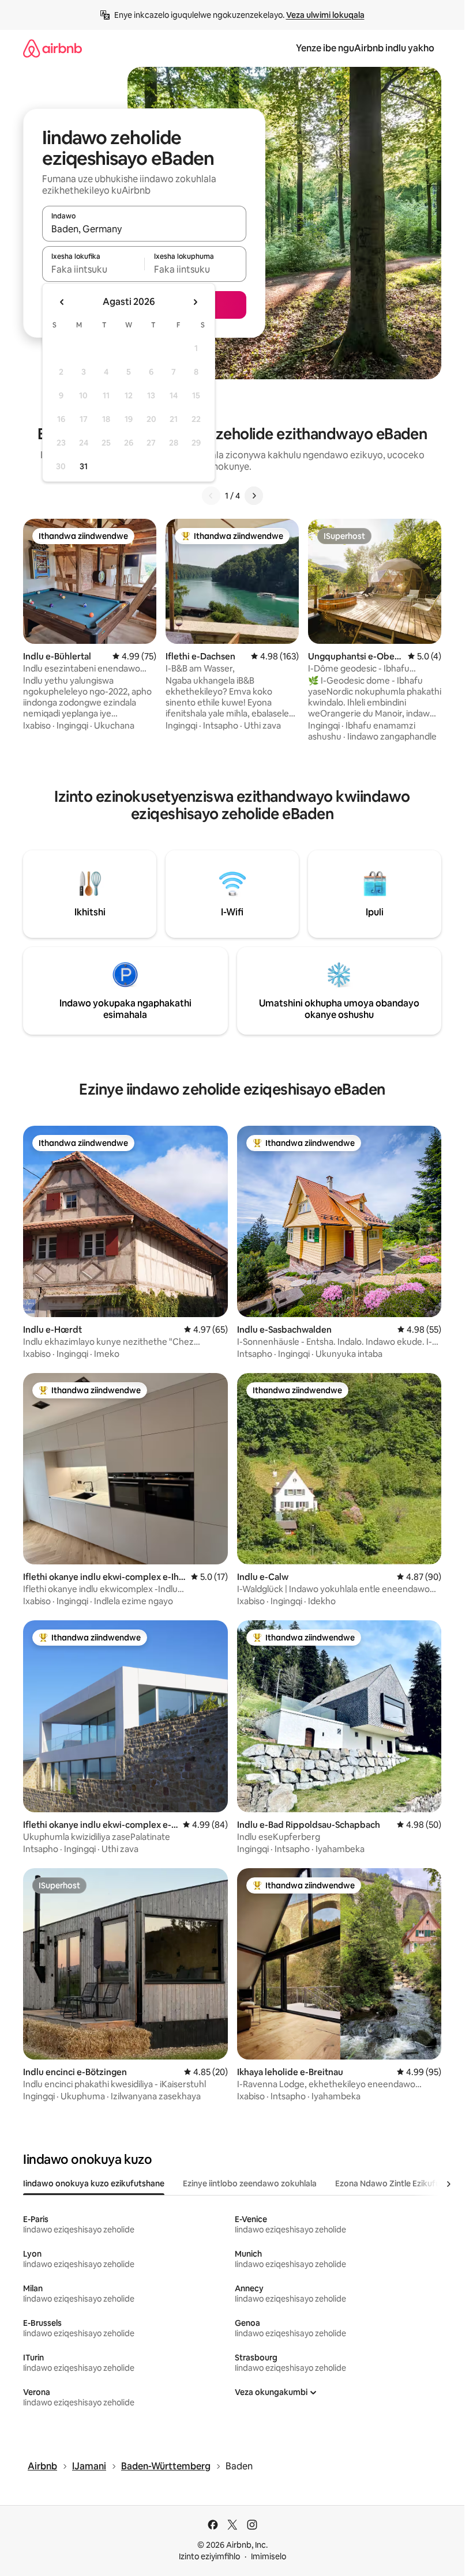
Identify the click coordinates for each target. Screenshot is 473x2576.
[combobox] (144, 229)
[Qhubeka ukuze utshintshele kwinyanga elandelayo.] (195, 302)
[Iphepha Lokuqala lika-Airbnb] (52, 48)
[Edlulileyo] (211, 496)
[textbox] (93, 269)
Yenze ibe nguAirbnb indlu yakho (365, 48)
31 (84, 466)
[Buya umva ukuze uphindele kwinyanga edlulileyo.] (62, 302)
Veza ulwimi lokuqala (325, 15)
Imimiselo (269, 2556)
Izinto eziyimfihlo (209, 2556)
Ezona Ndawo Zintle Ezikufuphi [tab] (393, 2183)
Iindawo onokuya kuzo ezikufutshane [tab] (94, 2183)
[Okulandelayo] (254, 496)
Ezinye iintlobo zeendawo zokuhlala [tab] (250, 2183)
